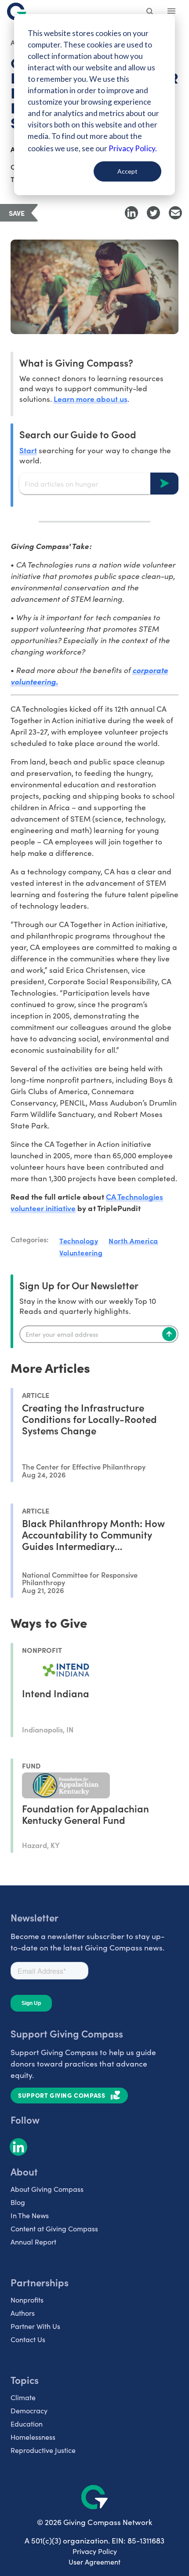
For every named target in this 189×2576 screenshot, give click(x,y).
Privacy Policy (95, 2551)
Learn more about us (90, 398)
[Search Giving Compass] (150, 12)
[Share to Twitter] (153, 213)
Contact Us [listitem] (28, 2339)
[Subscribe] (169, 1334)
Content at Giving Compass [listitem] (54, 2229)
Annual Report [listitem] (33, 2242)
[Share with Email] (175, 213)
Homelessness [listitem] (33, 2437)
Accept (127, 171)
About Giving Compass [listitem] (47, 2189)
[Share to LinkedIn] (131, 213)
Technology (79, 1241)
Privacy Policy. (133, 148)
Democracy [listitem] (29, 2410)
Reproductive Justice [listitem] (43, 2450)
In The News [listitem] (30, 2215)
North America (133, 1241)
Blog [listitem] (18, 2202)
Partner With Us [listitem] (35, 2326)
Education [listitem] (27, 2424)
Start (28, 450)
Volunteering (81, 1252)
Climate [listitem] (23, 2397)
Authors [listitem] (23, 2313)
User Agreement (94, 2562)
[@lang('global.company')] (17, 11)
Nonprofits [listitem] (27, 2300)
